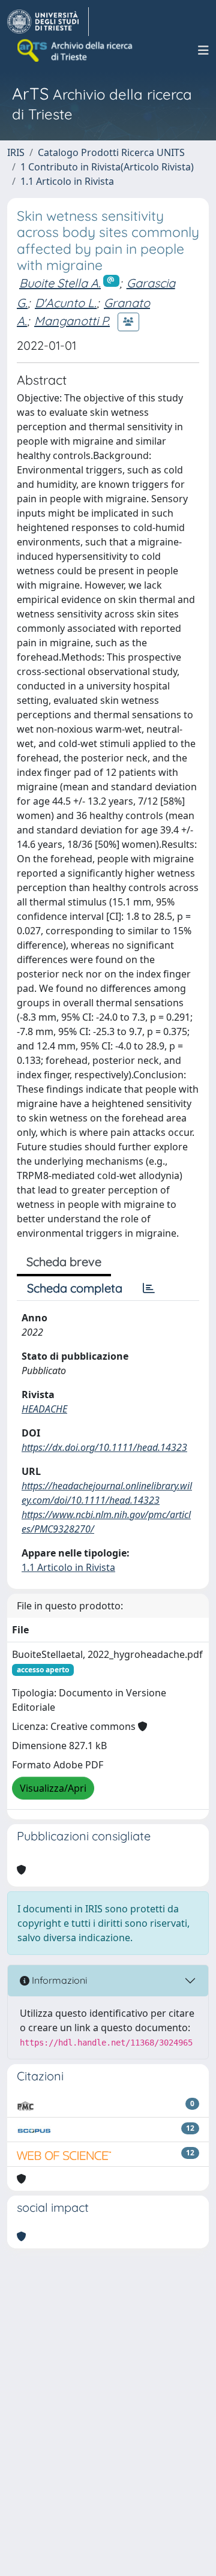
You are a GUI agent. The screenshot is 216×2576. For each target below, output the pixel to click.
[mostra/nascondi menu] (203, 50)
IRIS (16, 152)
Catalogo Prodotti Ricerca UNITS (111, 152)
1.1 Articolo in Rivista (67, 181)
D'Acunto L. (66, 303)
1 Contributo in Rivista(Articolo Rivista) (107, 167)
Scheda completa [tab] (75, 1288)
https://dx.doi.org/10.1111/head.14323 (104, 1447)
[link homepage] (48, 22)
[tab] (149, 1288)
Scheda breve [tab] (64, 1262)
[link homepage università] (76, 50)
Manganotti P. (72, 321)
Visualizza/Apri (53, 1788)
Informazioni (58, 1980)
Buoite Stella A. (60, 283)
